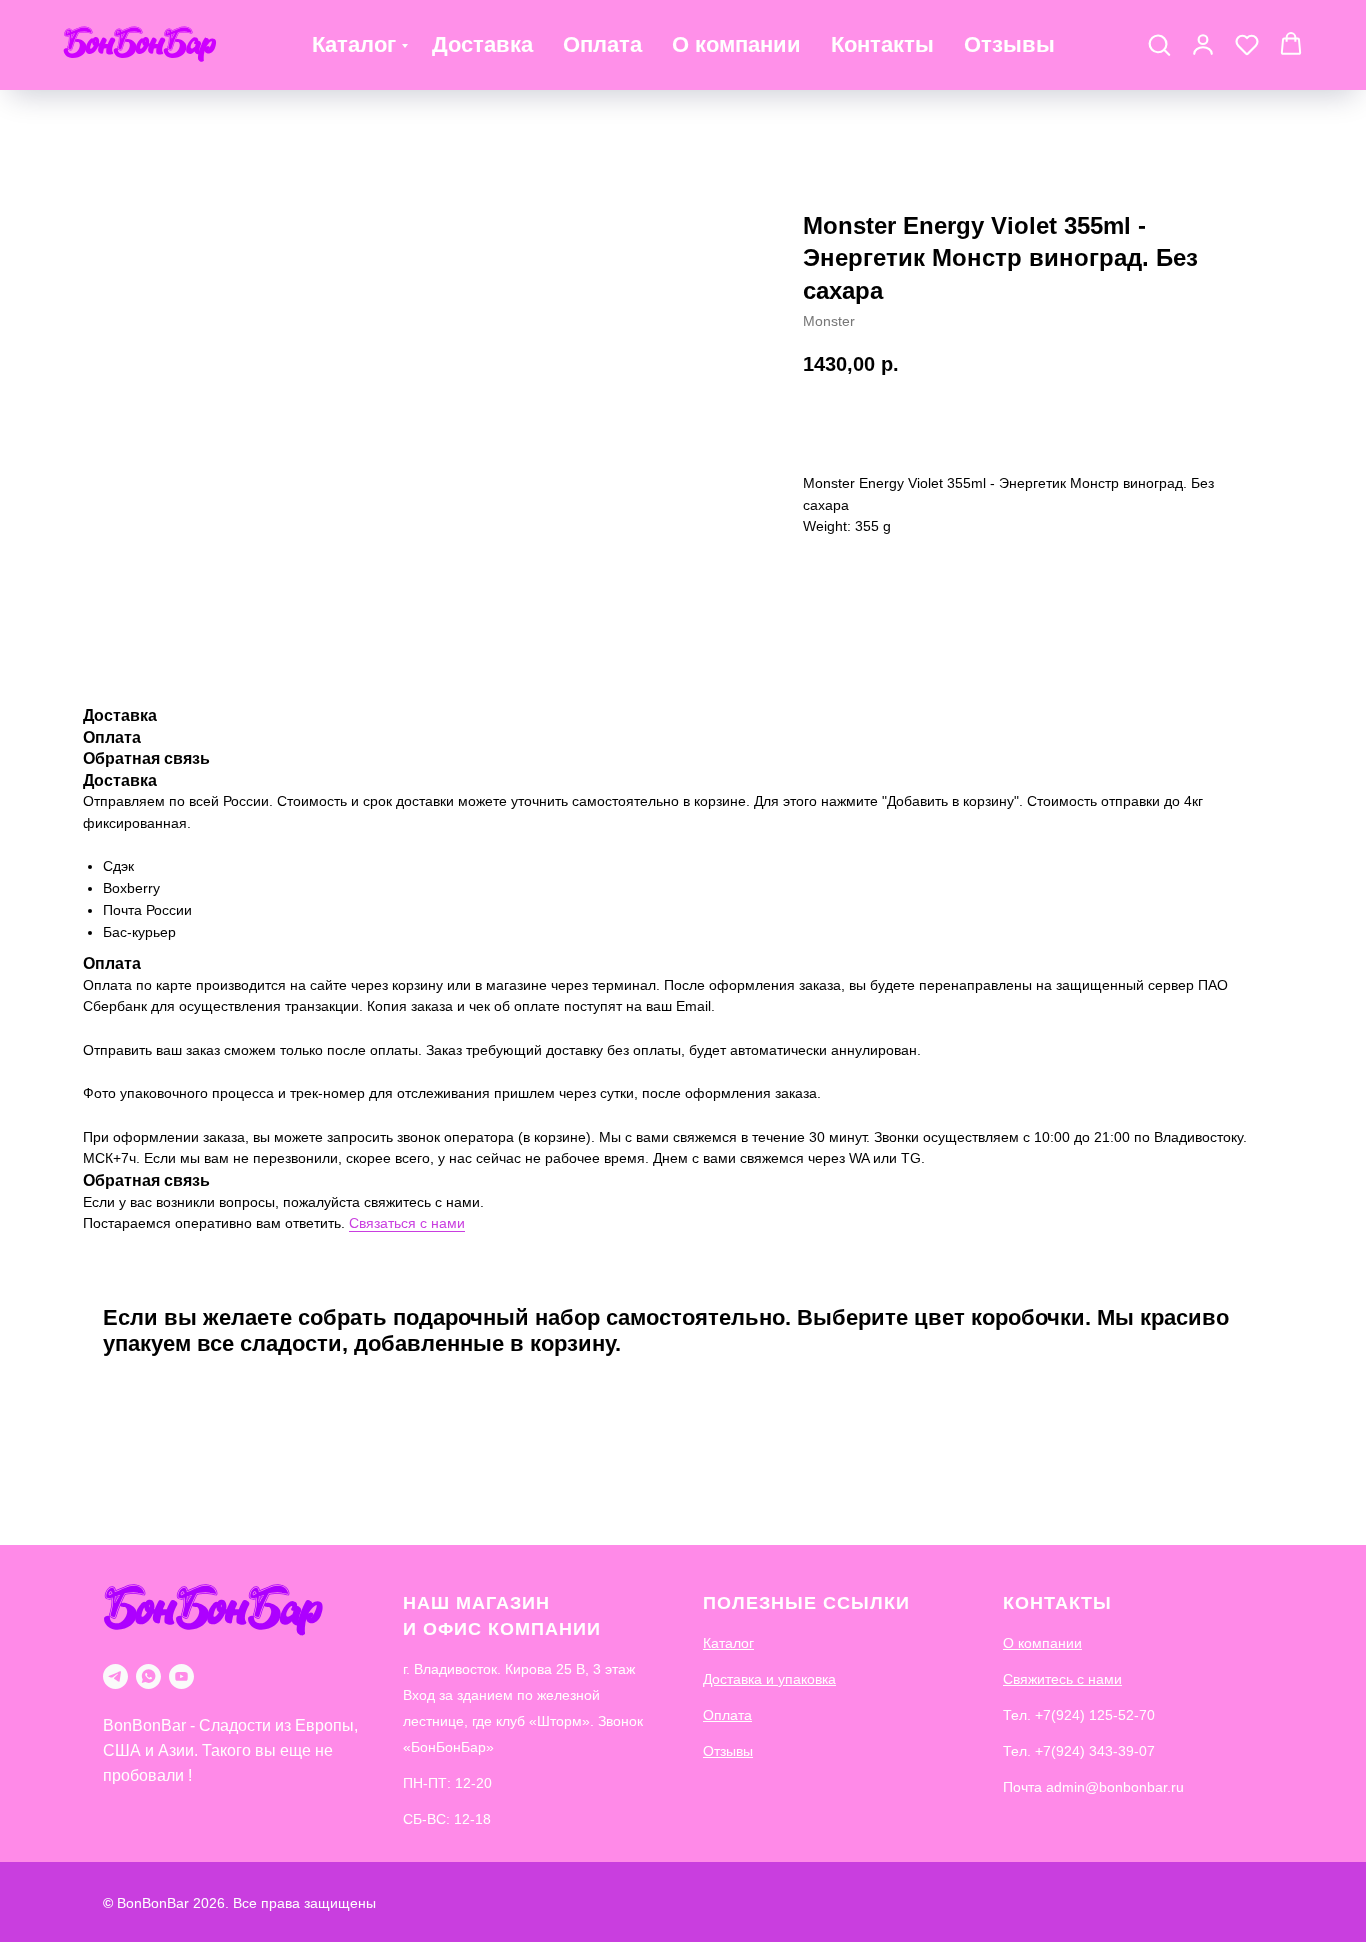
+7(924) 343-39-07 (1095, 1751)
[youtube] (181, 1676)
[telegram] (115, 1676)
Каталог (354, 44)
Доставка (482, 44)
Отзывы (1009, 44)
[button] (1159, 44)
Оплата (602, 44)
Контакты (882, 44)
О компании (736, 44)
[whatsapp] (148, 1676)
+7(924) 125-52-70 (1095, 1715)
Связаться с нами (407, 1223)
